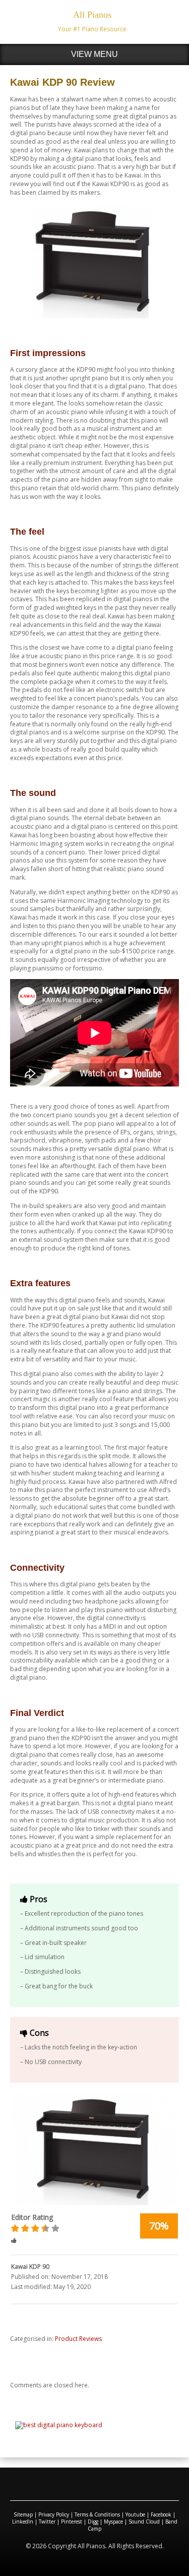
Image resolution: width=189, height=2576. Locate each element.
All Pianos (92, 15)
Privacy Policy (54, 2514)
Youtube (135, 2514)
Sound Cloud (144, 2522)
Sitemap (23, 2514)
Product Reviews (78, 2339)
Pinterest (72, 2522)
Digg (93, 2522)
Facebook (161, 2514)
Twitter (47, 2522)
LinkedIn (23, 2522)
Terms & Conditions (97, 2514)
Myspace (113, 2522)
